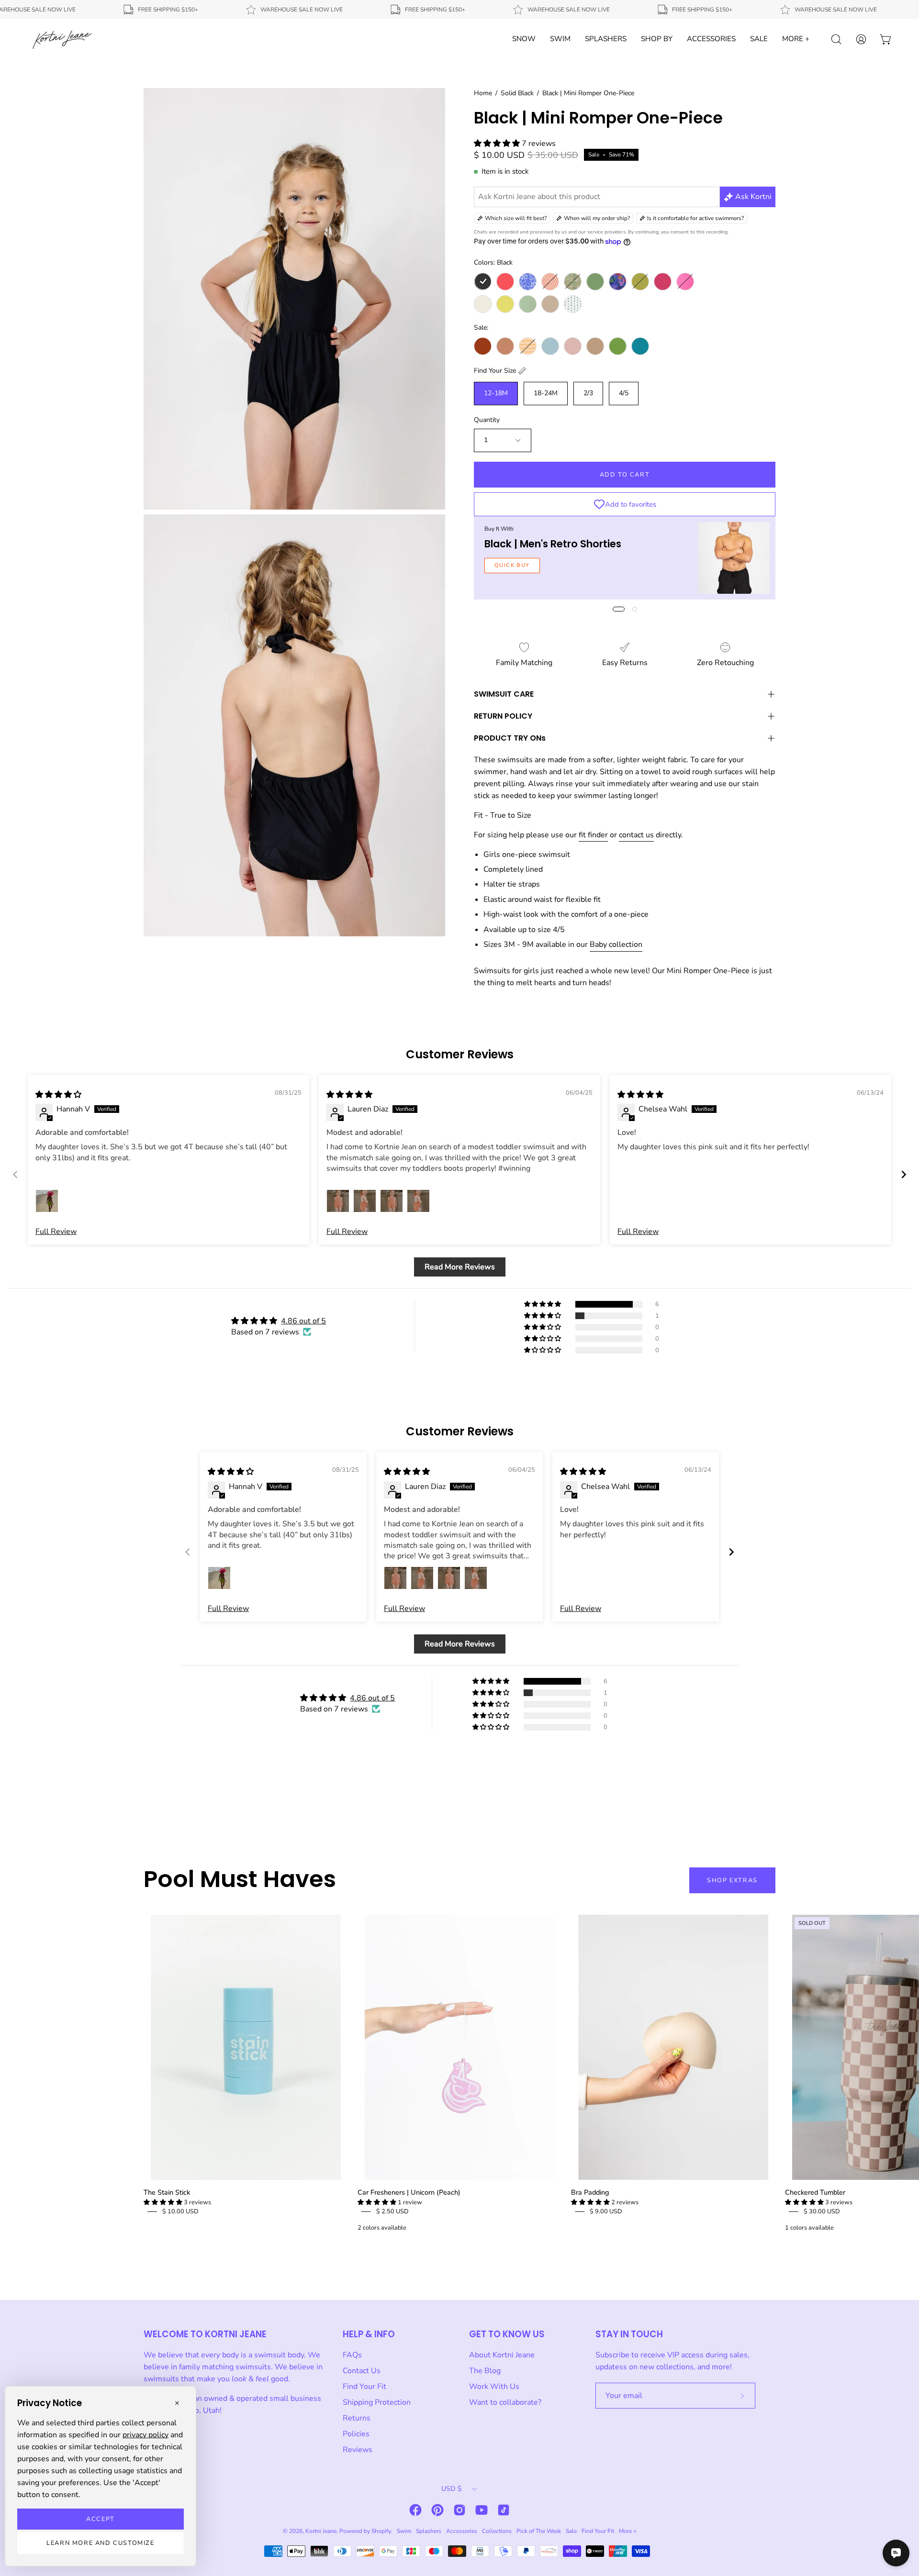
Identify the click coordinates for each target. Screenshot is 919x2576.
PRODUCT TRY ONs (510, 738)
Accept (101, 2519)
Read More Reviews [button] (460, 1267)
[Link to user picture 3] (392, 1201)
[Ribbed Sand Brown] (595, 346)
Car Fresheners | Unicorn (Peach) (409, 2192)
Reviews (358, 2450)
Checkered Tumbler (815, 2192)
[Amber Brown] (483, 346)
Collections (497, 2531)
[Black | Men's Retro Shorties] (734, 558)
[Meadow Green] (595, 282)
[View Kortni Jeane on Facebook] (415, 2510)
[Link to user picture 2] (365, 1201)
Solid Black (517, 93)
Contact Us (362, 2371)
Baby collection (616, 944)
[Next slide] (904, 1174)
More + (628, 2531)
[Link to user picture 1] (47, 1201)
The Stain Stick (167, 2192)
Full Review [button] (56, 1232)
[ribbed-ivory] (483, 304)
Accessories (462, 2531)
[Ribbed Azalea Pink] (685, 282)
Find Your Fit (364, 2387)
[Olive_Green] (640, 282)
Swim (404, 2531)
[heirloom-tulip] (573, 282)
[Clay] (505, 346)
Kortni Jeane (321, 2531)
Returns (357, 2418)
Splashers (429, 2531)
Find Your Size (495, 371)
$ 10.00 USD (180, 2211)
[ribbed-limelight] (505, 304)
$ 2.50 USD (392, 2211)
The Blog (485, 2371)
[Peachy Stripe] (528, 346)
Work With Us (494, 2387)
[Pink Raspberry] (663, 282)
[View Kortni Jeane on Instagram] (459, 2510)
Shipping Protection (377, 2402)
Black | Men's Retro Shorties (553, 544)
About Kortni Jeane (502, 2355)
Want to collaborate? (505, 2402)
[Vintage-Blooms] (573, 304)
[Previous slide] (15, 1174)
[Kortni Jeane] (62, 39)
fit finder (593, 835)
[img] (58, 1095)
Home (483, 93)
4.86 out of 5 (303, 1321)
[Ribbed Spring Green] (618, 346)
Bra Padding (590, 2192)
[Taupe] (550, 304)
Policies (356, 2434)
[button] (498, 144)
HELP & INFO (369, 2334)
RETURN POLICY (503, 716)
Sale (571, 2531)
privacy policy (146, 2435)
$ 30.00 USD (822, 2211)
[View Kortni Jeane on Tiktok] (504, 2510)
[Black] (483, 282)
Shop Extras (732, 1880)
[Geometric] (550, 282)
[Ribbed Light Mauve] (573, 346)
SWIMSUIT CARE (504, 694)
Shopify (381, 2531)
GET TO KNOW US (507, 2334)
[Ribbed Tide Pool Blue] (640, 346)
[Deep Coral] (505, 282)
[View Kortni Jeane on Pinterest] (437, 2510)
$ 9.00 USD (606, 2211)
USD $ (451, 2489)
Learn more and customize (100, 2543)
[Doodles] (528, 282)
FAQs (352, 2355)
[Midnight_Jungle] (618, 282)
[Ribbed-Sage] (528, 304)
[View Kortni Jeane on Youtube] (482, 2510)
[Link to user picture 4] (418, 1201)
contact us (636, 835)
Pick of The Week (539, 2531)
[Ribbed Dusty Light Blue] (550, 346)
